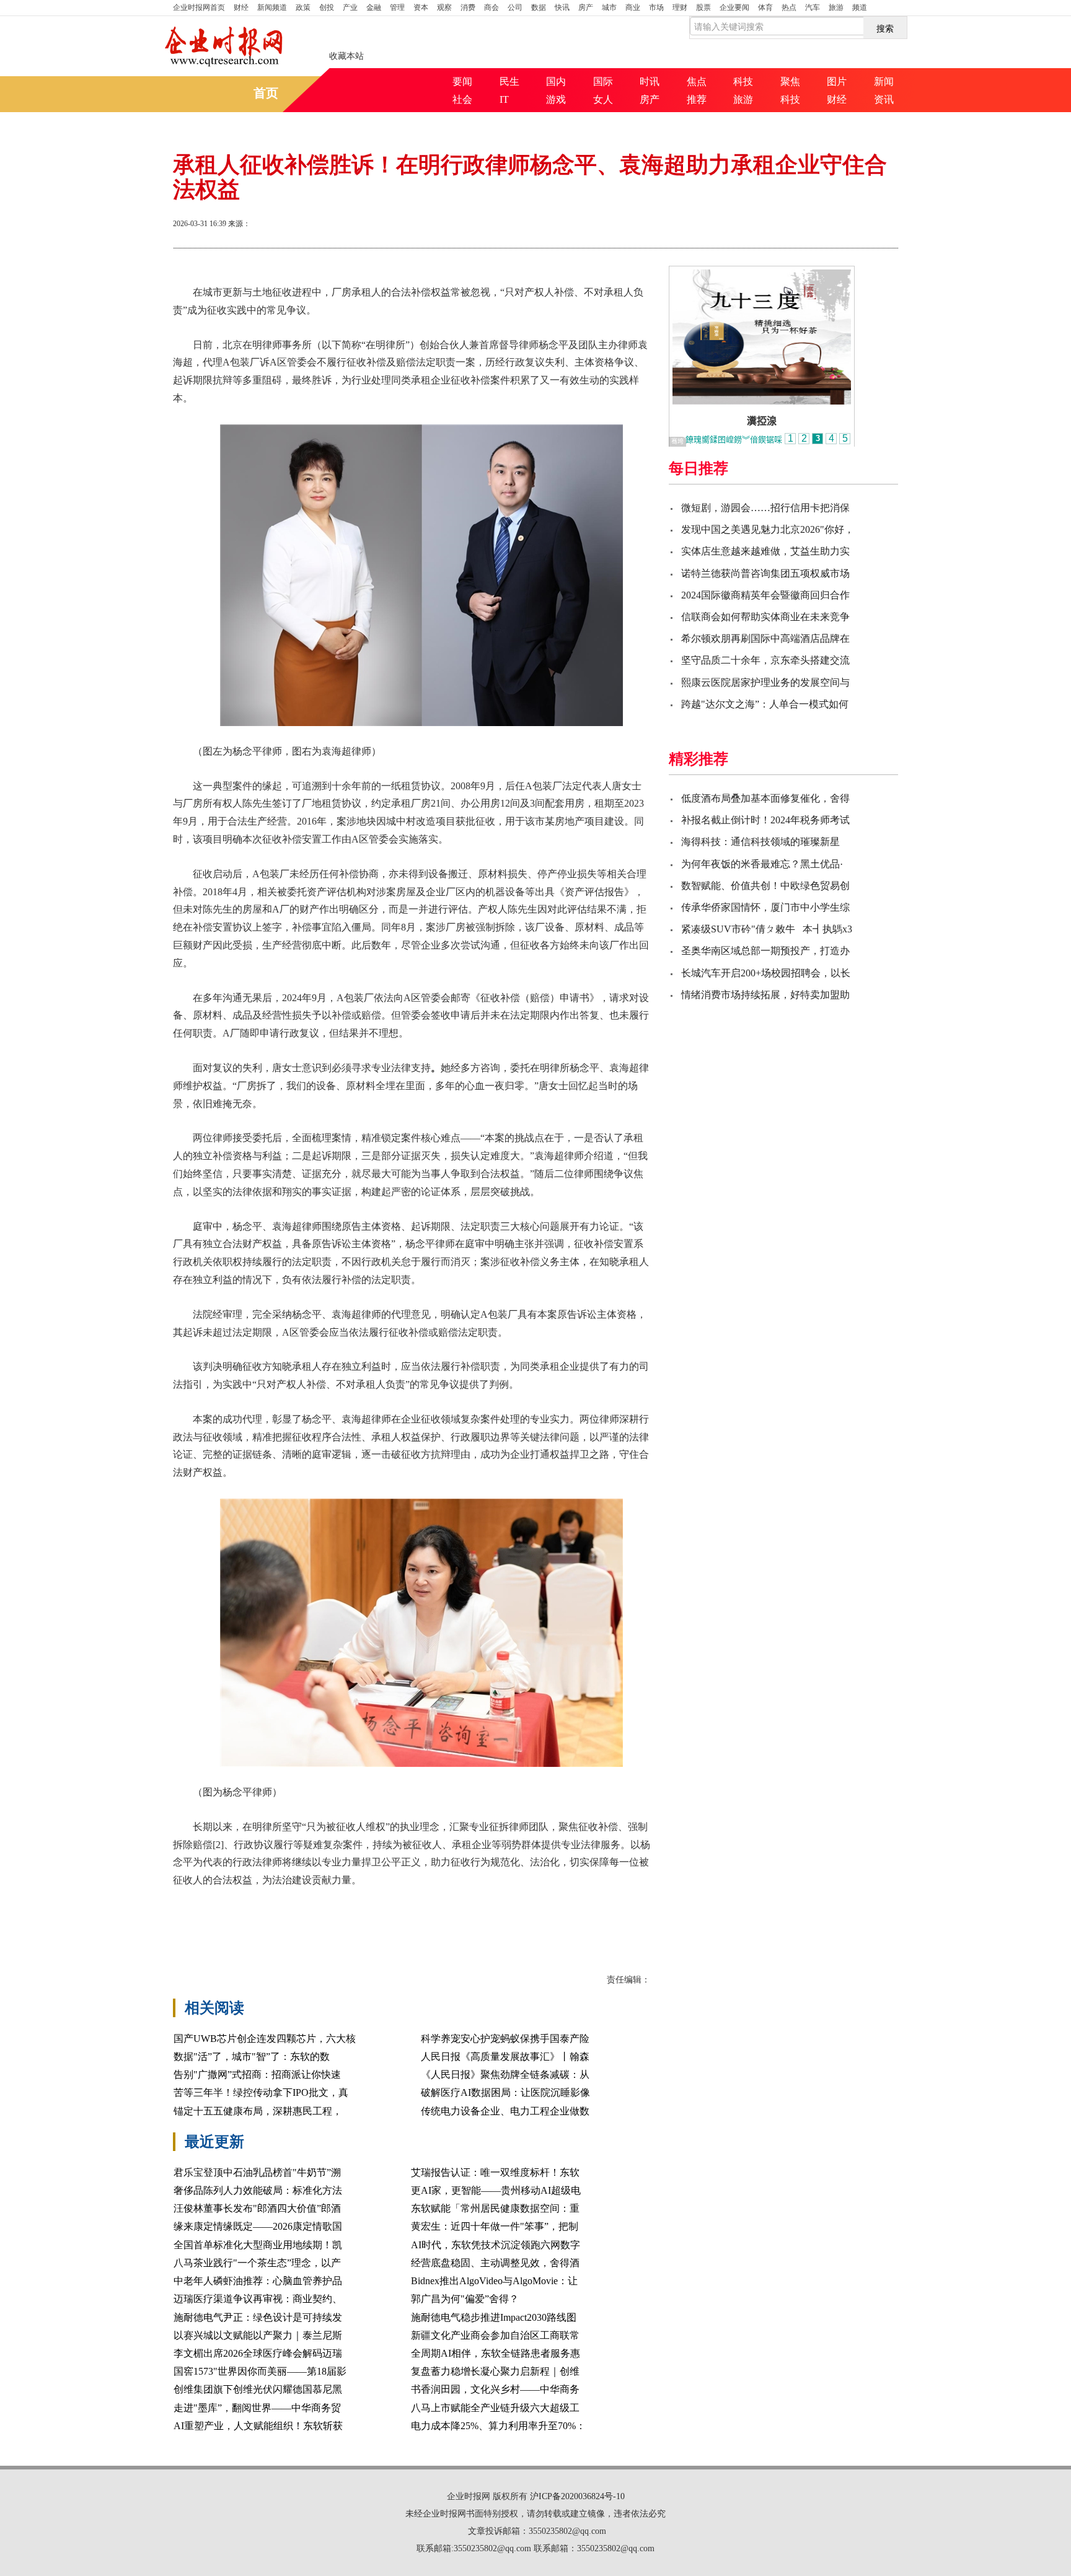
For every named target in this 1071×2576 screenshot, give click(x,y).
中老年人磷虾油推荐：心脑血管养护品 (258, 2281)
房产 (586, 7)
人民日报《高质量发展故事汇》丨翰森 (505, 2057)
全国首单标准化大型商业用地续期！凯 (258, 2245)
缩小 (867, 225)
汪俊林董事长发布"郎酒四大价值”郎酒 (257, 2208)
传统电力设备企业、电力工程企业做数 (505, 2111)
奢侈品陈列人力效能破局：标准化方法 (258, 2190)
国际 (603, 81)
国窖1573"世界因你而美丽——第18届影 (260, 2371)
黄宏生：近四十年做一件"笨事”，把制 (495, 2226)
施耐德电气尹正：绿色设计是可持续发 (258, 2317)
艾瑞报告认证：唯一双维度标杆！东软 (495, 2172)
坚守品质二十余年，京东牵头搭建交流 (765, 660)
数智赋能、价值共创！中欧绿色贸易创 (765, 886)
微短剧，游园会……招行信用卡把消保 (765, 508)
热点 (789, 7)
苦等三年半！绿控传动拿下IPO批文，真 (261, 2092)
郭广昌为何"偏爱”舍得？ (465, 2299)
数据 (539, 7)
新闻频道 (272, 7)
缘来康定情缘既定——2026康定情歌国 (258, 2226)
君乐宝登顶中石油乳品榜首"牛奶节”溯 (257, 2172)
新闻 (884, 81)
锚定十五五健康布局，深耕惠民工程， (258, 2111)
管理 (397, 7)
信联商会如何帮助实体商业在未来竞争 (765, 617)
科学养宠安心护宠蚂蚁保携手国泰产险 (505, 2039)
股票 (703, 7)
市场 (656, 7)
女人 (603, 99)
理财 (680, 7)
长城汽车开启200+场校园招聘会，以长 (766, 973)
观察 (444, 7)
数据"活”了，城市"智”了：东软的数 (252, 2057)
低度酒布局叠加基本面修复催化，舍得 (765, 798)
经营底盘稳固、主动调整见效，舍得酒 (495, 2263)
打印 (778, 225)
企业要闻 (734, 7)
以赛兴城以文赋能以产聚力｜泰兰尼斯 (258, 2335)
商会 (491, 7)
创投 (327, 7)
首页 (199, 7)
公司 (515, 7)
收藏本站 (346, 56)
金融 (374, 7)
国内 (556, 81)
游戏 (556, 99)
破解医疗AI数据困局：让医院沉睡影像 (505, 2092)
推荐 (697, 99)
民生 (509, 81)
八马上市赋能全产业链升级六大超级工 (495, 2408)
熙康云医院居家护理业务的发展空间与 (765, 682)
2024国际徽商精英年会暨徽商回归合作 (765, 595)
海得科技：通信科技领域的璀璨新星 (760, 842)
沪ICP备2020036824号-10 (577, 2496)
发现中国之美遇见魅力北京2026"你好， (768, 529)
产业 (350, 7)
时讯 (650, 81)
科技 (743, 81)
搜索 (885, 28)
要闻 (462, 81)
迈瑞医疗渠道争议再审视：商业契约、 (258, 2299)
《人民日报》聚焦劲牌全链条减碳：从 (505, 2074)
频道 (860, 7)
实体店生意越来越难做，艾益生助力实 (765, 551)
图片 (837, 81)
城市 (609, 7)
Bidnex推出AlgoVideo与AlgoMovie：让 (494, 2281)
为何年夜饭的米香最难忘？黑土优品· (762, 864)
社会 (462, 99)
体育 (765, 7)
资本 (421, 7)
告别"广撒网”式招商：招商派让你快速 (257, 2074)
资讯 (884, 99)
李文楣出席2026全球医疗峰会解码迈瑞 (258, 2353)
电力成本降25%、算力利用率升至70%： (498, 2426)
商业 (633, 7)
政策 (303, 7)
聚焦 (790, 81)
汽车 (813, 7)
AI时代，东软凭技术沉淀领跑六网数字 (496, 2245)
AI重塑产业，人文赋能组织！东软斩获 (258, 2426)
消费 (468, 7)
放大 (822, 225)
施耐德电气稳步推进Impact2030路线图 (494, 2317)
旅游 (836, 7)
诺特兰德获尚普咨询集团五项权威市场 (765, 573)
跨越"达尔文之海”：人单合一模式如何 (765, 704)
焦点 (697, 81)
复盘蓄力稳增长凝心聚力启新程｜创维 (495, 2371)
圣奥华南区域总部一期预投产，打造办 (765, 951)
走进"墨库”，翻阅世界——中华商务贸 (257, 2408)
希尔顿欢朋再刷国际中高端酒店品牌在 (765, 638)
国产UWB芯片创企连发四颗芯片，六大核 (265, 2039)
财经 (241, 7)
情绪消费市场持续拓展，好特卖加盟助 (765, 995)
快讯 (562, 7)
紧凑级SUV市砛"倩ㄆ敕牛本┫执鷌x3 (767, 929)
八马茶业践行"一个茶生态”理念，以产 (257, 2263)
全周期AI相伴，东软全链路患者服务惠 (496, 2353)
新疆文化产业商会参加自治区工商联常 (495, 2335)
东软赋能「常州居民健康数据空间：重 (495, 2208)
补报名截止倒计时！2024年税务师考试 (765, 820)
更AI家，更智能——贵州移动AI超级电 (496, 2190)
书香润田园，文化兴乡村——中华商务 (495, 2389)
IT (504, 99)
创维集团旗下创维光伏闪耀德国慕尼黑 (258, 2389)
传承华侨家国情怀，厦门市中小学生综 (765, 907)
